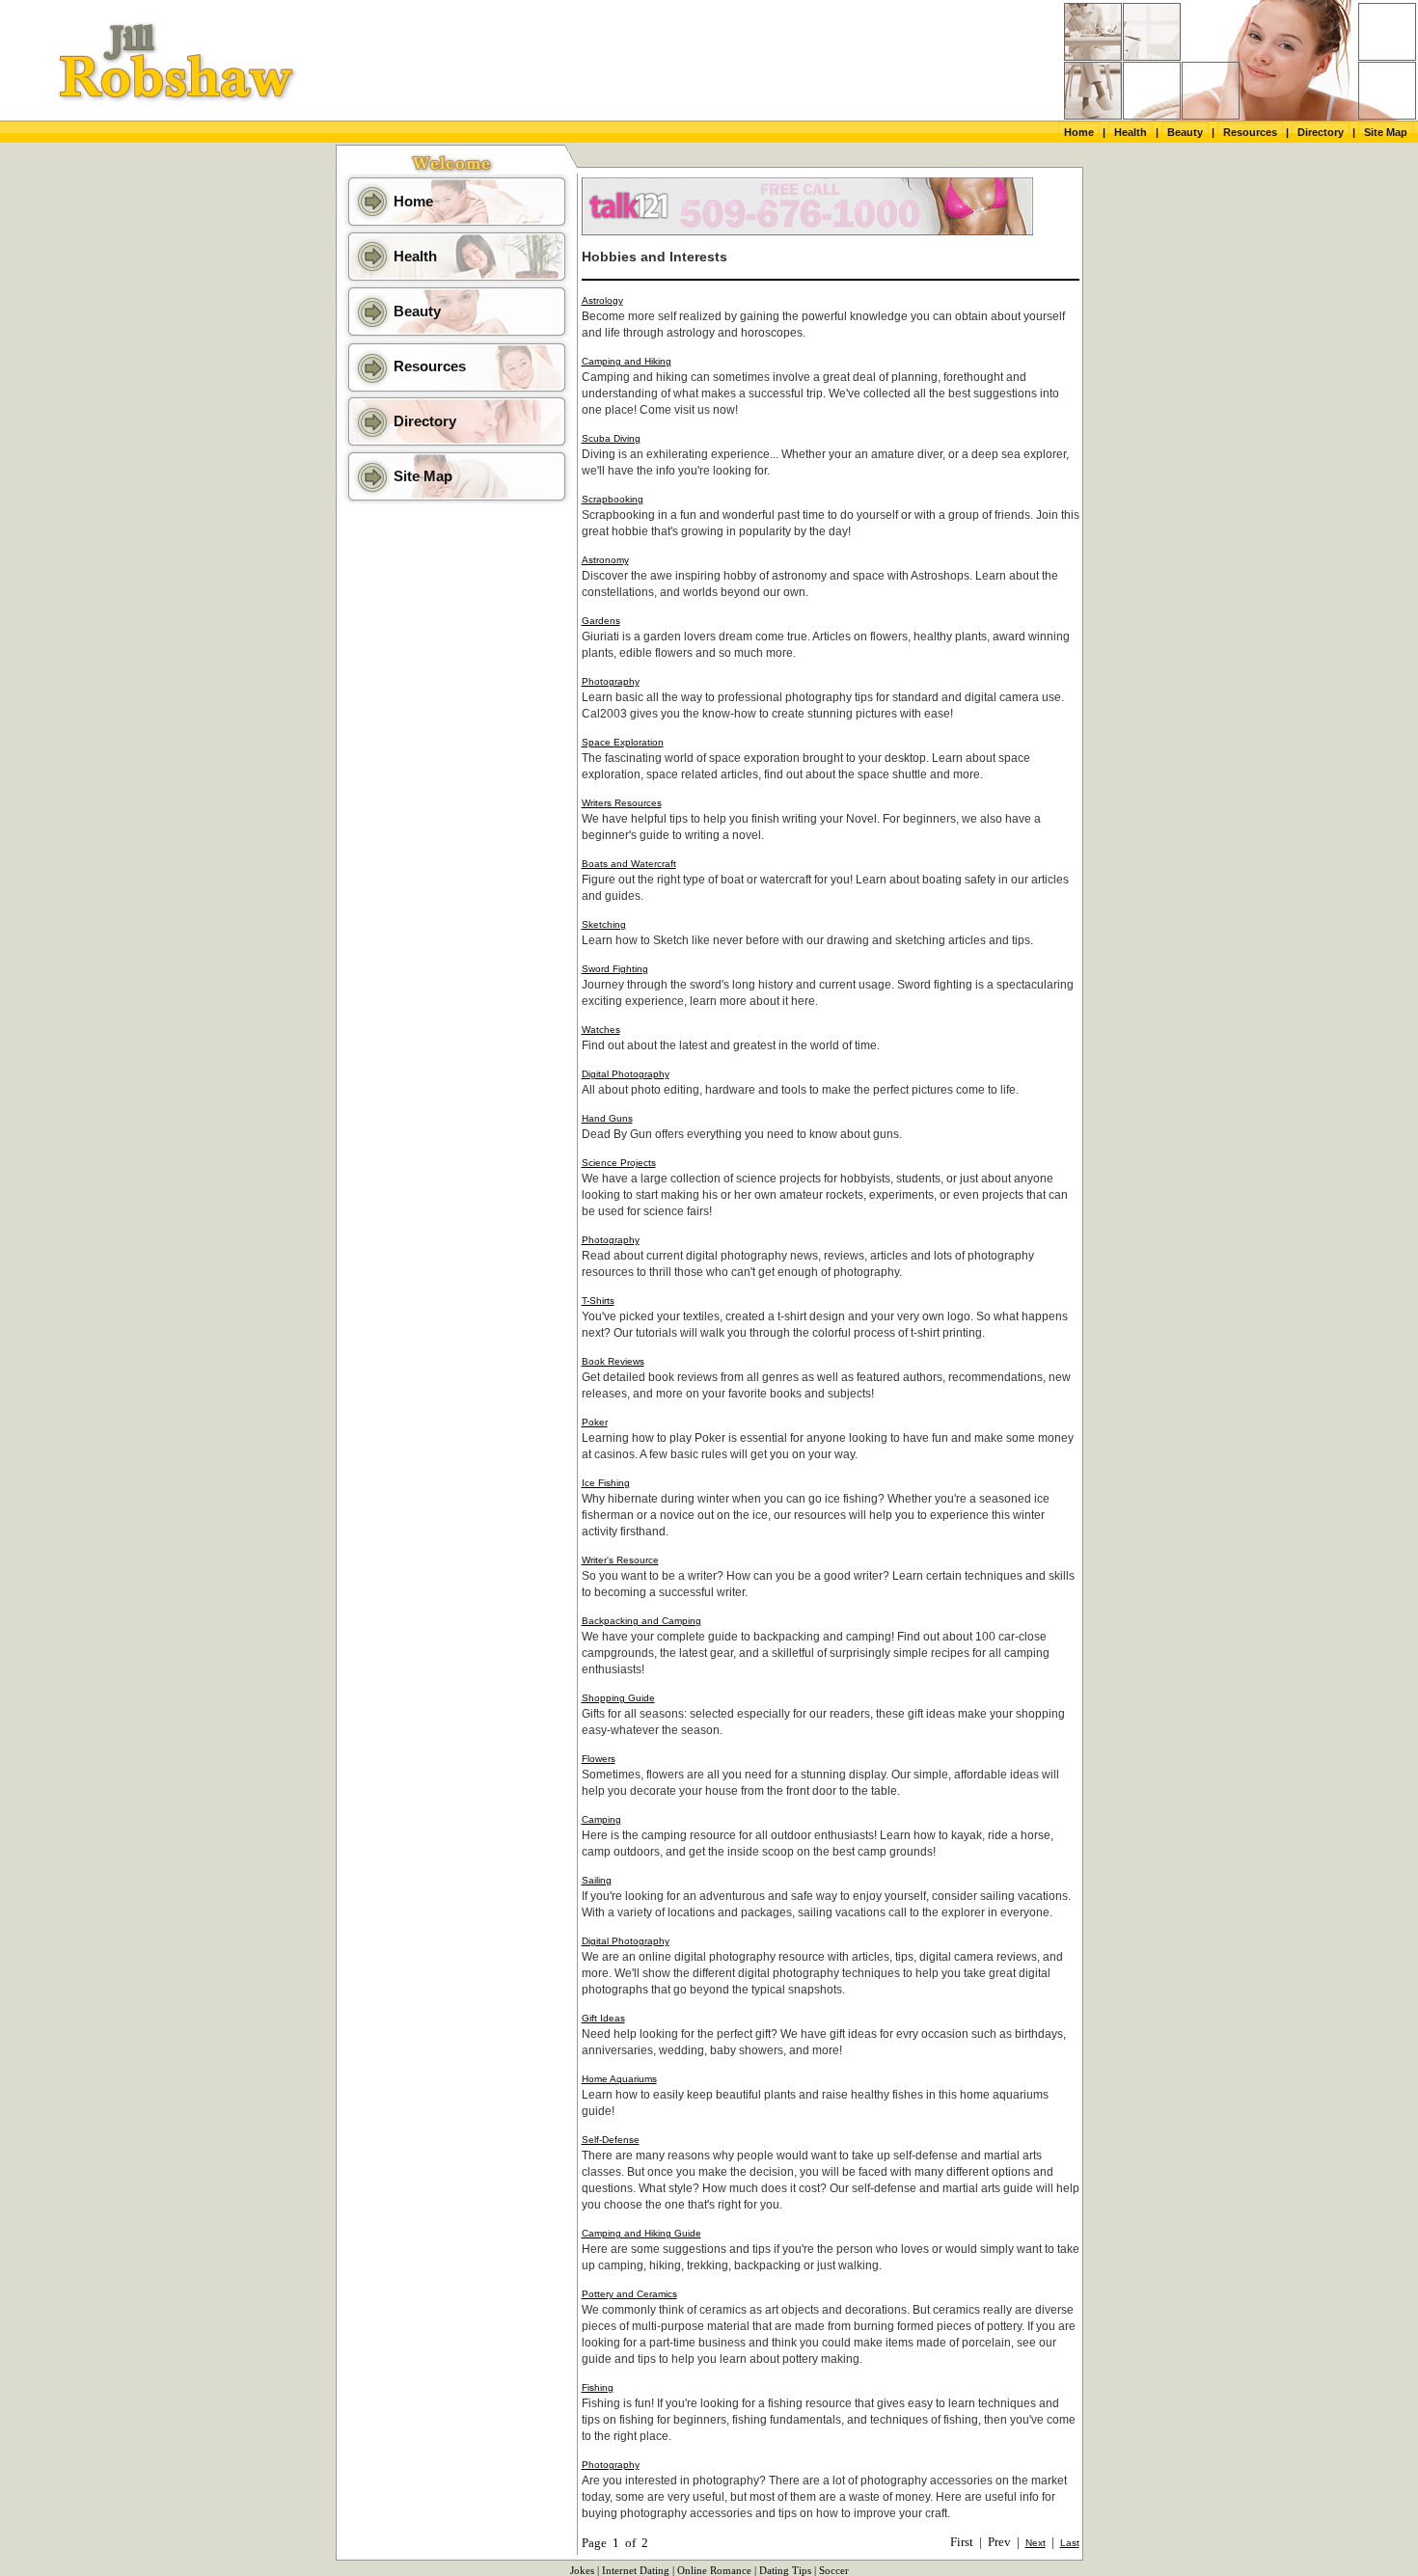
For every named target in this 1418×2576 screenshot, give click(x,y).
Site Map (1386, 132)
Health (1131, 132)
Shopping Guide (618, 1698)
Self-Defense (611, 2140)
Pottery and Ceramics (629, 2294)
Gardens (601, 621)
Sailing (597, 1880)
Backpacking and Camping (641, 1621)
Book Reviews (613, 1361)
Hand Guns (607, 1118)
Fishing (598, 2387)
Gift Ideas (603, 2018)
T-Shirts (598, 1301)
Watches (601, 1030)
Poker (595, 1422)
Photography (611, 681)
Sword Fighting (615, 969)
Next (1036, 2543)
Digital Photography (626, 1074)
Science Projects (619, 1163)
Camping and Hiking (627, 361)
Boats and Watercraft (629, 864)
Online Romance (714, 2571)
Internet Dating (636, 2571)
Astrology (602, 300)
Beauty (1185, 132)
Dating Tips (785, 2571)
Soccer (834, 2571)
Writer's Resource (620, 1560)
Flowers (599, 1759)
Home (1079, 132)
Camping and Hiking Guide (641, 2233)
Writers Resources (622, 803)
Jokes (582, 2571)
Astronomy (605, 560)
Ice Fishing (606, 1483)
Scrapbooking (613, 499)
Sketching (604, 924)
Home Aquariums (619, 2079)
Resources (1250, 132)
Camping (601, 1819)
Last (1070, 2543)
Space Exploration (623, 742)
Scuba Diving (611, 438)
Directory (1321, 132)
